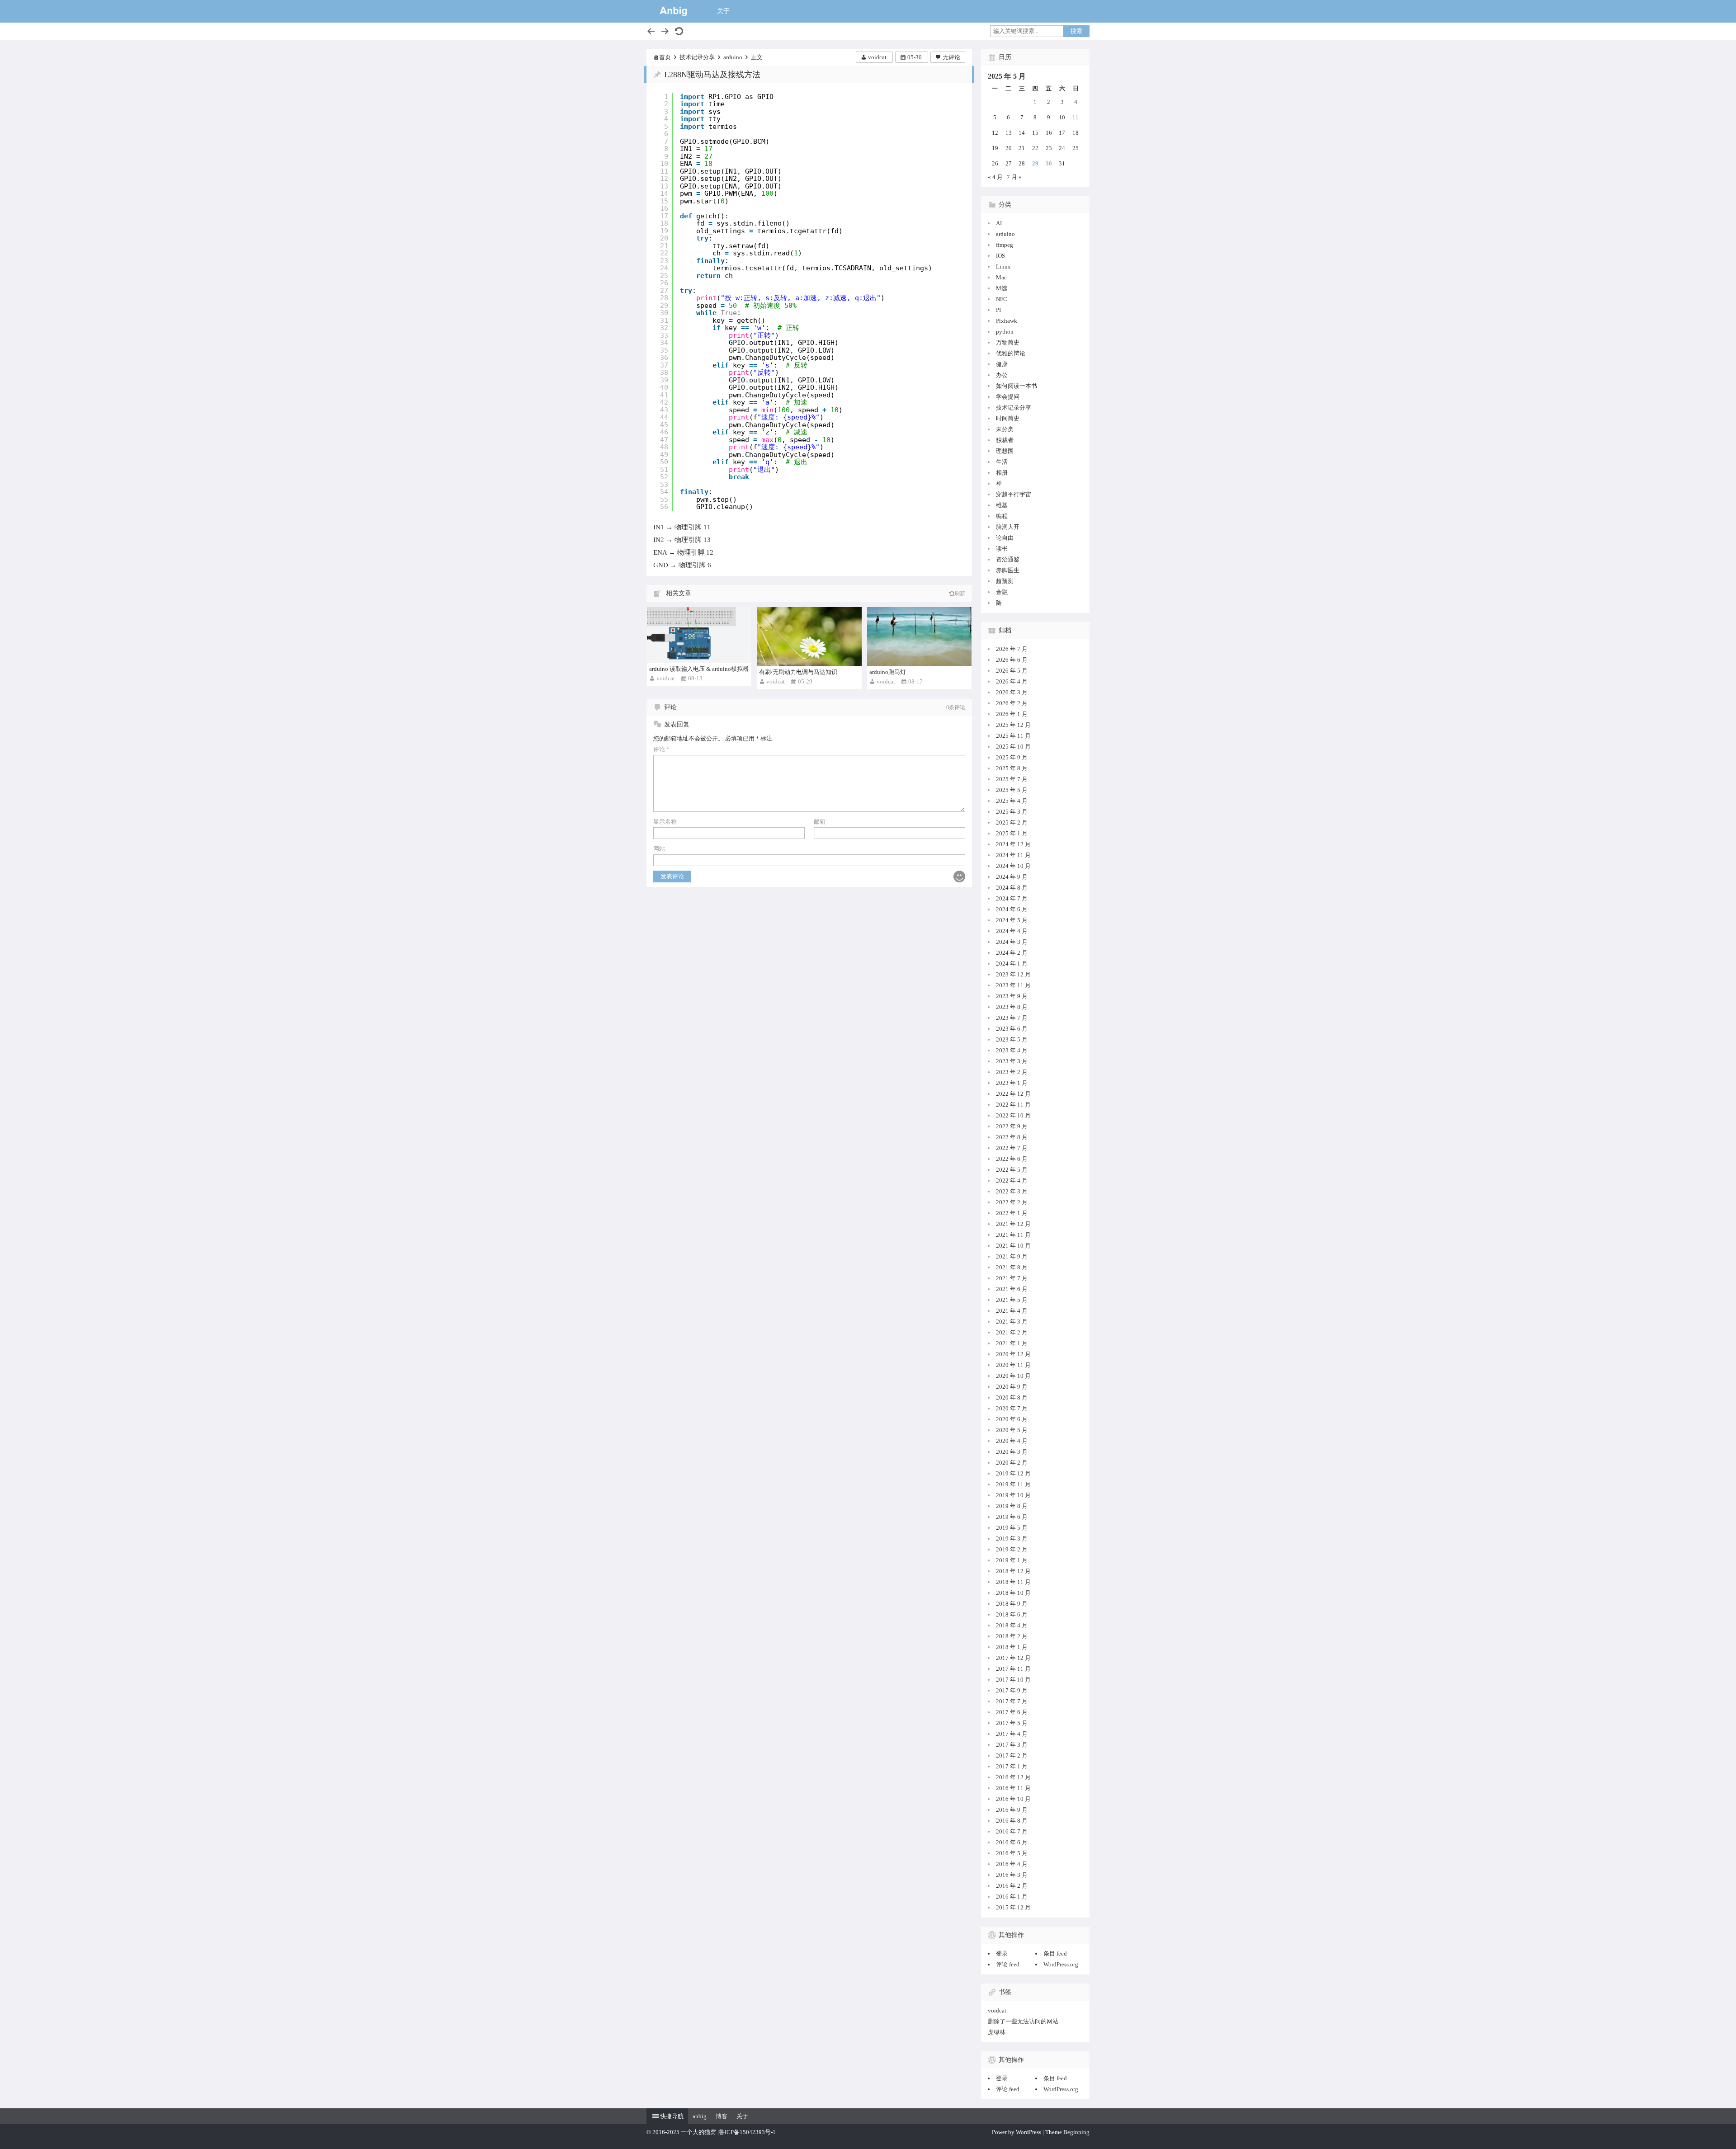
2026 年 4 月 (1012, 681)
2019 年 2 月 (1012, 1549)
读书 (1002, 549)
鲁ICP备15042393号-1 (747, 2132)
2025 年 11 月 (1013, 736)
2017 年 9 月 (1012, 1690)
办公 (1002, 375)
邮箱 (820, 822)
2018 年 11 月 (1013, 1582)
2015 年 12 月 (1013, 1907)
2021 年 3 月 (1012, 1322)
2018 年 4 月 (1012, 1625)
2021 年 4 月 (1012, 1311)
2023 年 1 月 (1012, 1083)
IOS (1000, 256)
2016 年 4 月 (1012, 1864)
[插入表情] (959, 877)
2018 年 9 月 (1012, 1604)
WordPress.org (1061, 1964)
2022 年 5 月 (1012, 1170)
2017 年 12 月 (1013, 1658)
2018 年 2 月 (1012, 1636)
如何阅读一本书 (1017, 386)
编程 (1002, 516)
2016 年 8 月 (1012, 1821)
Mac (1001, 277)
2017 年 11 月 (1013, 1669)
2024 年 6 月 (1012, 909)
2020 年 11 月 (1013, 1365)
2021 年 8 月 (1012, 1267)
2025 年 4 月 (1012, 801)
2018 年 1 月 (1012, 1647)
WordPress (1028, 2132)
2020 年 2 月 (1012, 1463)
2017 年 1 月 (1012, 1766)
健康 (1002, 364)
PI (998, 310)
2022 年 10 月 (1013, 1115)
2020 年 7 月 (1012, 1408)
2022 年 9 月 (1012, 1126)
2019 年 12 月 (1013, 1473)
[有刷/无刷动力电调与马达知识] (809, 636)
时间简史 (1008, 418)
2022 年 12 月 (1013, 1094)
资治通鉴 (1008, 559)
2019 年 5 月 (1012, 1528)
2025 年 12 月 (1013, 725)
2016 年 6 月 (1012, 1842)
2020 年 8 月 (1012, 1397)
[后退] (651, 31)
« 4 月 (995, 177)
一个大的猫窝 (698, 2132)
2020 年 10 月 (1013, 1376)
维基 (1002, 505)
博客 (722, 2116)
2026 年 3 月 (1012, 692)
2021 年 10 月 (1013, 1246)
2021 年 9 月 (1012, 1256)
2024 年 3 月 (1012, 942)
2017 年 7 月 (1012, 1701)
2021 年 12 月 (1013, 1224)
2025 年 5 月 (1012, 790)
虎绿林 (997, 2032)
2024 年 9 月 (1012, 877)
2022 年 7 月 (1012, 1148)
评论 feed (1008, 1964)
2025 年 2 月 (1012, 822)
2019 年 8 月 (1012, 1506)
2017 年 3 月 (1012, 1745)
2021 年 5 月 (1012, 1300)
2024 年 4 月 (1012, 931)
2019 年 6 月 (1012, 1517)
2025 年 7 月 (1012, 779)
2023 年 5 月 (1012, 1039)
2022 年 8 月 (1012, 1137)
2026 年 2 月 (1012, 703)
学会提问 (1008, 397)
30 (1049, 163)
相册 (1002, 473)
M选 (1002, 288)
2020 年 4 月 (1012, 1441)
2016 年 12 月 (1013, 1777)
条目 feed (1055, 1953)
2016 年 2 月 (1012, 1886)
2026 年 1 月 (1012, 714)
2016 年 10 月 (1013, 1799)
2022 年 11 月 (1013, 1105)
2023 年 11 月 (1013, 985)
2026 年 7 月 (1012, 649)
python (1005, 332)
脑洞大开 (1008, 527)
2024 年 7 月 (1012, 898)
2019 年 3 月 (1012, 1539)
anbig (700, 2116)
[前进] (665, 31)
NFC (1002, 299)
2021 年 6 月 (1012, 1289)
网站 (659, 849)
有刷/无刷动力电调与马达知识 (798, 672)
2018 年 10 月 (1013, 1593)
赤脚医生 (1008, 570)
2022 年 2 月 (1012, 1202)
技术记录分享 (697, 57)
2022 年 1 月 (1012, 1213)
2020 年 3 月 (1012, 1452)
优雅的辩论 (1011, 353)
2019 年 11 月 (1013, 1484)
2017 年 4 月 (1012, 1734)
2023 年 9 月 (1012, 996)
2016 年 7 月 (1012, 1831)
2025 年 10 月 (1013, 747)
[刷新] (679, 31)
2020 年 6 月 (1012, 1419)
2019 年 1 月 (1012, 1560)
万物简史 (1008, 342)
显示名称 (665, 822)
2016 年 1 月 (1012, 1897)
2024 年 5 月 (1012, 920)
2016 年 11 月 (1013, 1788)
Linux (1003, 266)
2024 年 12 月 (1013, 844)
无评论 (951, 57)
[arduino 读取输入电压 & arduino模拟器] (699, 635)
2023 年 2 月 (1012, 1072)
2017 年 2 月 (1012, 1755)
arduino (733, 57)
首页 (665, 57)
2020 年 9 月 (1012, 1387)
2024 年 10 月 (1013, 866)
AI (999, 223)
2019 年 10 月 (1013, 1495)
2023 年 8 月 (1012, 1007)
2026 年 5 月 (1012, 671)
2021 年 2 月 (1012, 1332)
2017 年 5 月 (1012, 1723)
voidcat (877, 57)
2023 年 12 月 (1013, 974)
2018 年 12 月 (1013, 1571)
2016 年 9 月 (1012, 1810)
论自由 (1005, 538)
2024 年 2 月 (1012, 953)
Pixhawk (1007, 321)
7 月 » (1014, 177)
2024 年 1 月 (1012, 964)
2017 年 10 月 (1013, 1680)
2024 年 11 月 (1013, 855)
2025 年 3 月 (1012, 812)
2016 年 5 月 (1012, 1853)
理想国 (1005, 451)
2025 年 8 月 (1012, 768)
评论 (661, 749)
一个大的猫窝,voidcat (674, 11)
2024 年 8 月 (1012, 888)
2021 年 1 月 (1012, 1343)
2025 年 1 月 (1012, 833)
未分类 (1005, 429)
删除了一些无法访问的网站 (1023, 2021)
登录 (1002, 1953)
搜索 (1076, 31)
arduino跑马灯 (888, 672)
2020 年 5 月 (1012, 1430)
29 (1035, 163)
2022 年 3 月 (1012, 1191)
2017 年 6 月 (1012, 1712)
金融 (1002, 592)
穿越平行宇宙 (1014, 494)
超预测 (1005, 581)
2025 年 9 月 (1012, 757)
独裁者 (1005, 440)
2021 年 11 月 (1013, 1235)
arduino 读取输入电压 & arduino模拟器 (699, 669)
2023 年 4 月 (1012, 1050)
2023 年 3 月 (1012, 1061)
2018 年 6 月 (1012, 1614)
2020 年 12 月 (1013, 1354)
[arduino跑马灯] (919, 636)
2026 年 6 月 (1012, 660)
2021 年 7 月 (1012, 1278)
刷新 (960, 594)
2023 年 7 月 (1012, 1018)
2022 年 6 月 (1012, 1159)
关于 (723, 11)
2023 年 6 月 (1012, 1029)
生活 (1002, 462)
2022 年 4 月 (1012, 1181)
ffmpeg (1005, 245)
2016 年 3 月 (1012, 1875)
